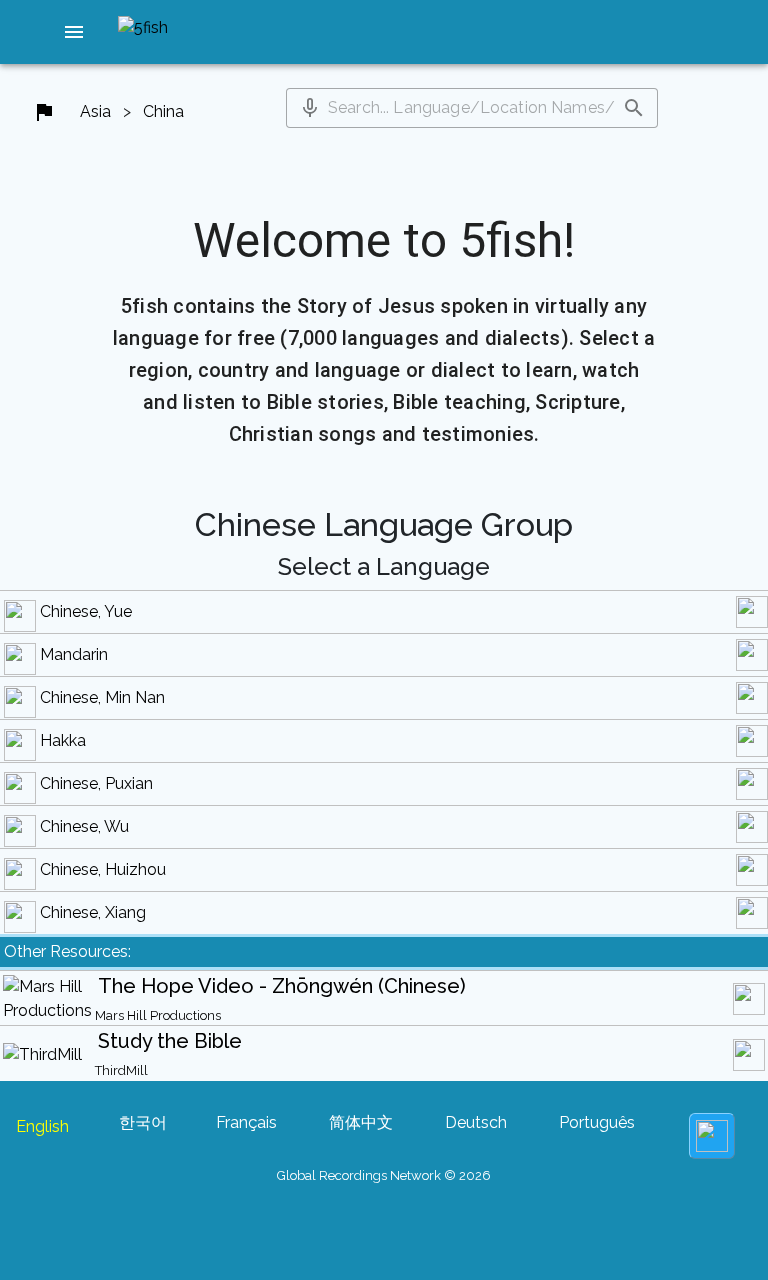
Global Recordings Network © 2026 (384, 1175)
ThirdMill (121, 1070)
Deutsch (476, 1122)
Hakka (63, 740)
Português (597, 1122)
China (163, 111)
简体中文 (361, 1122)
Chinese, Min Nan (102, 697)
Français (246, 1122)
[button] (74, 32)
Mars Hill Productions (158, 1015)
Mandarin (74, 654)
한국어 (143, 1122)
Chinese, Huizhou (103, 869)
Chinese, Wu (84, 826)
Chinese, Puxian (96, 783)
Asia (95, 111)
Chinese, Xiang (93, 912)
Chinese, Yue (86, 611)
